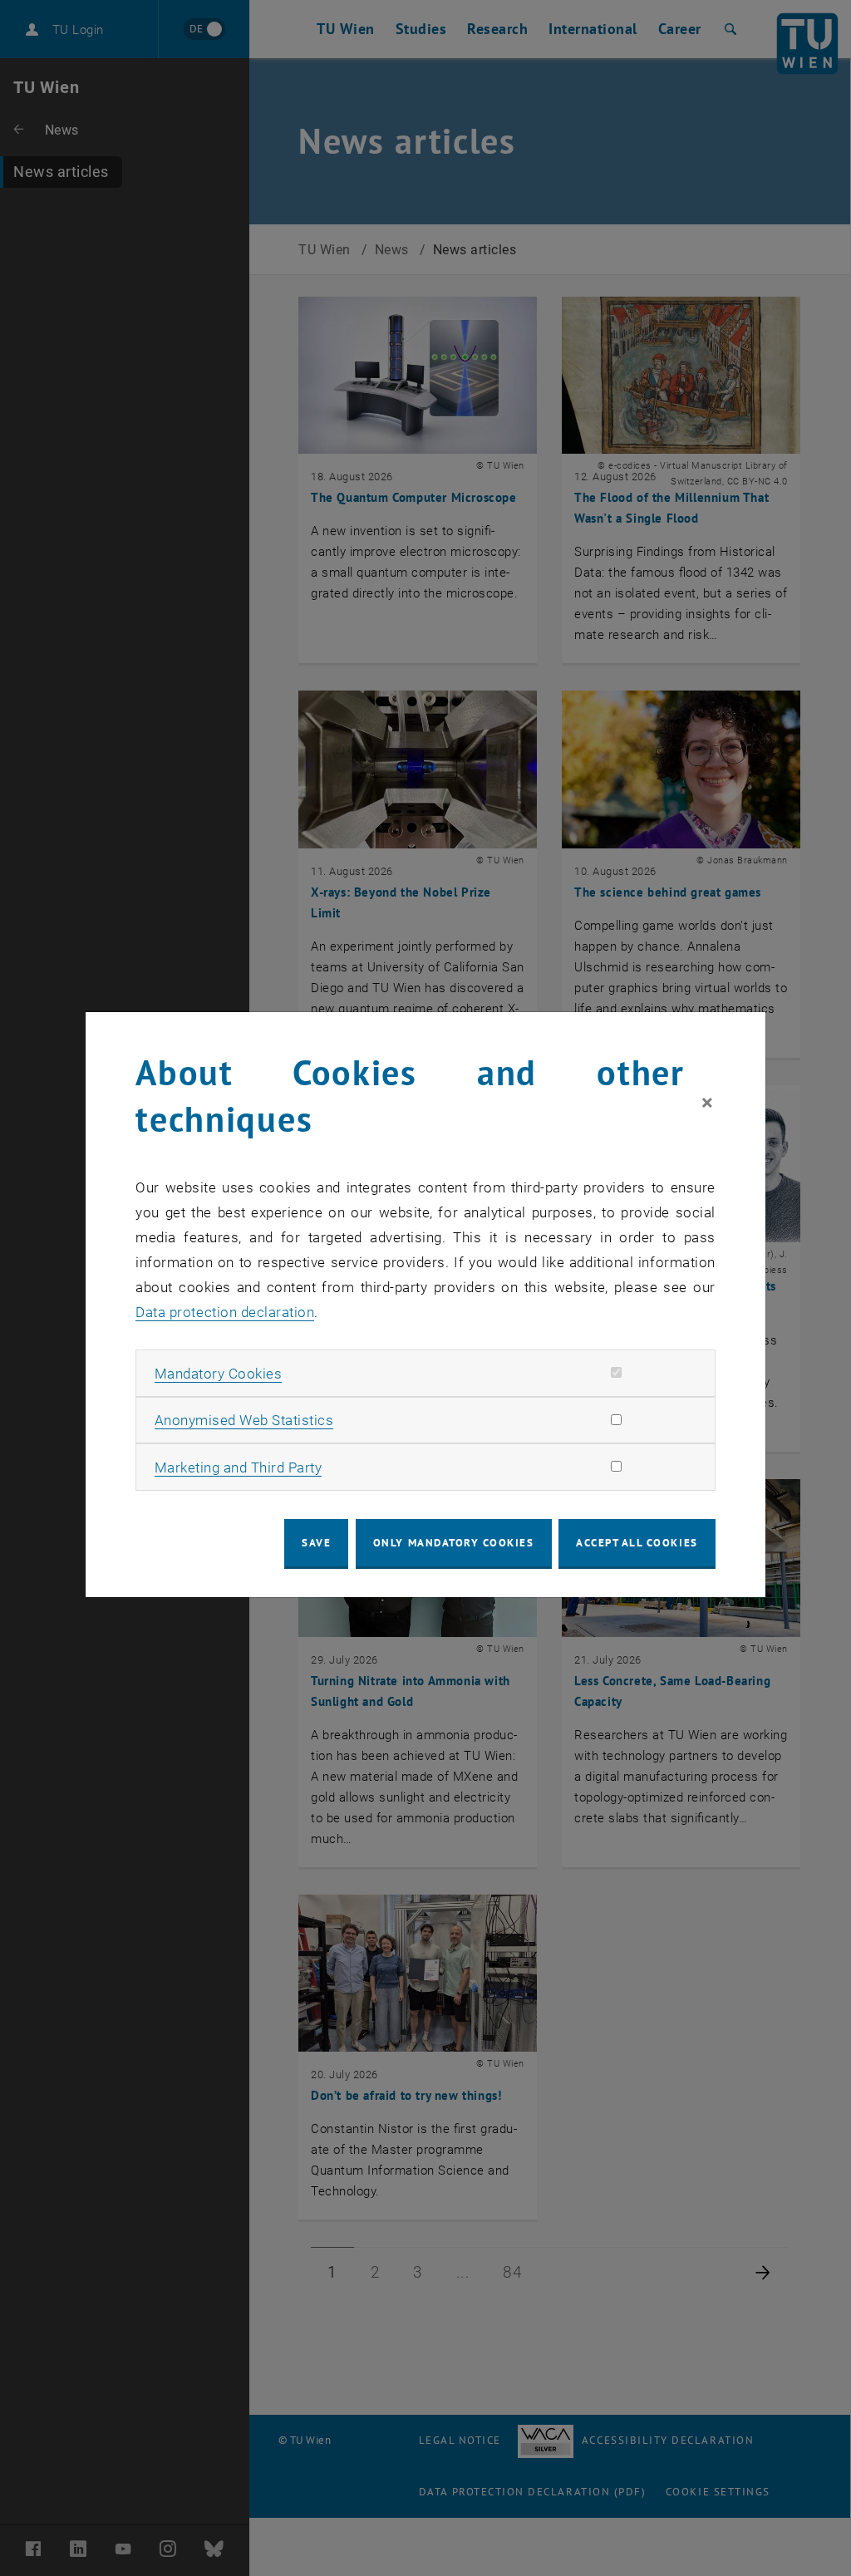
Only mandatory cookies (454, 1543)
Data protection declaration (225, 1312)
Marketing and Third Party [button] (239, 1467)
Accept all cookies (637, 1543)
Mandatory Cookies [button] (219, 1374)
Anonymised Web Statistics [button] (244, 1420)
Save (316, 1543)
